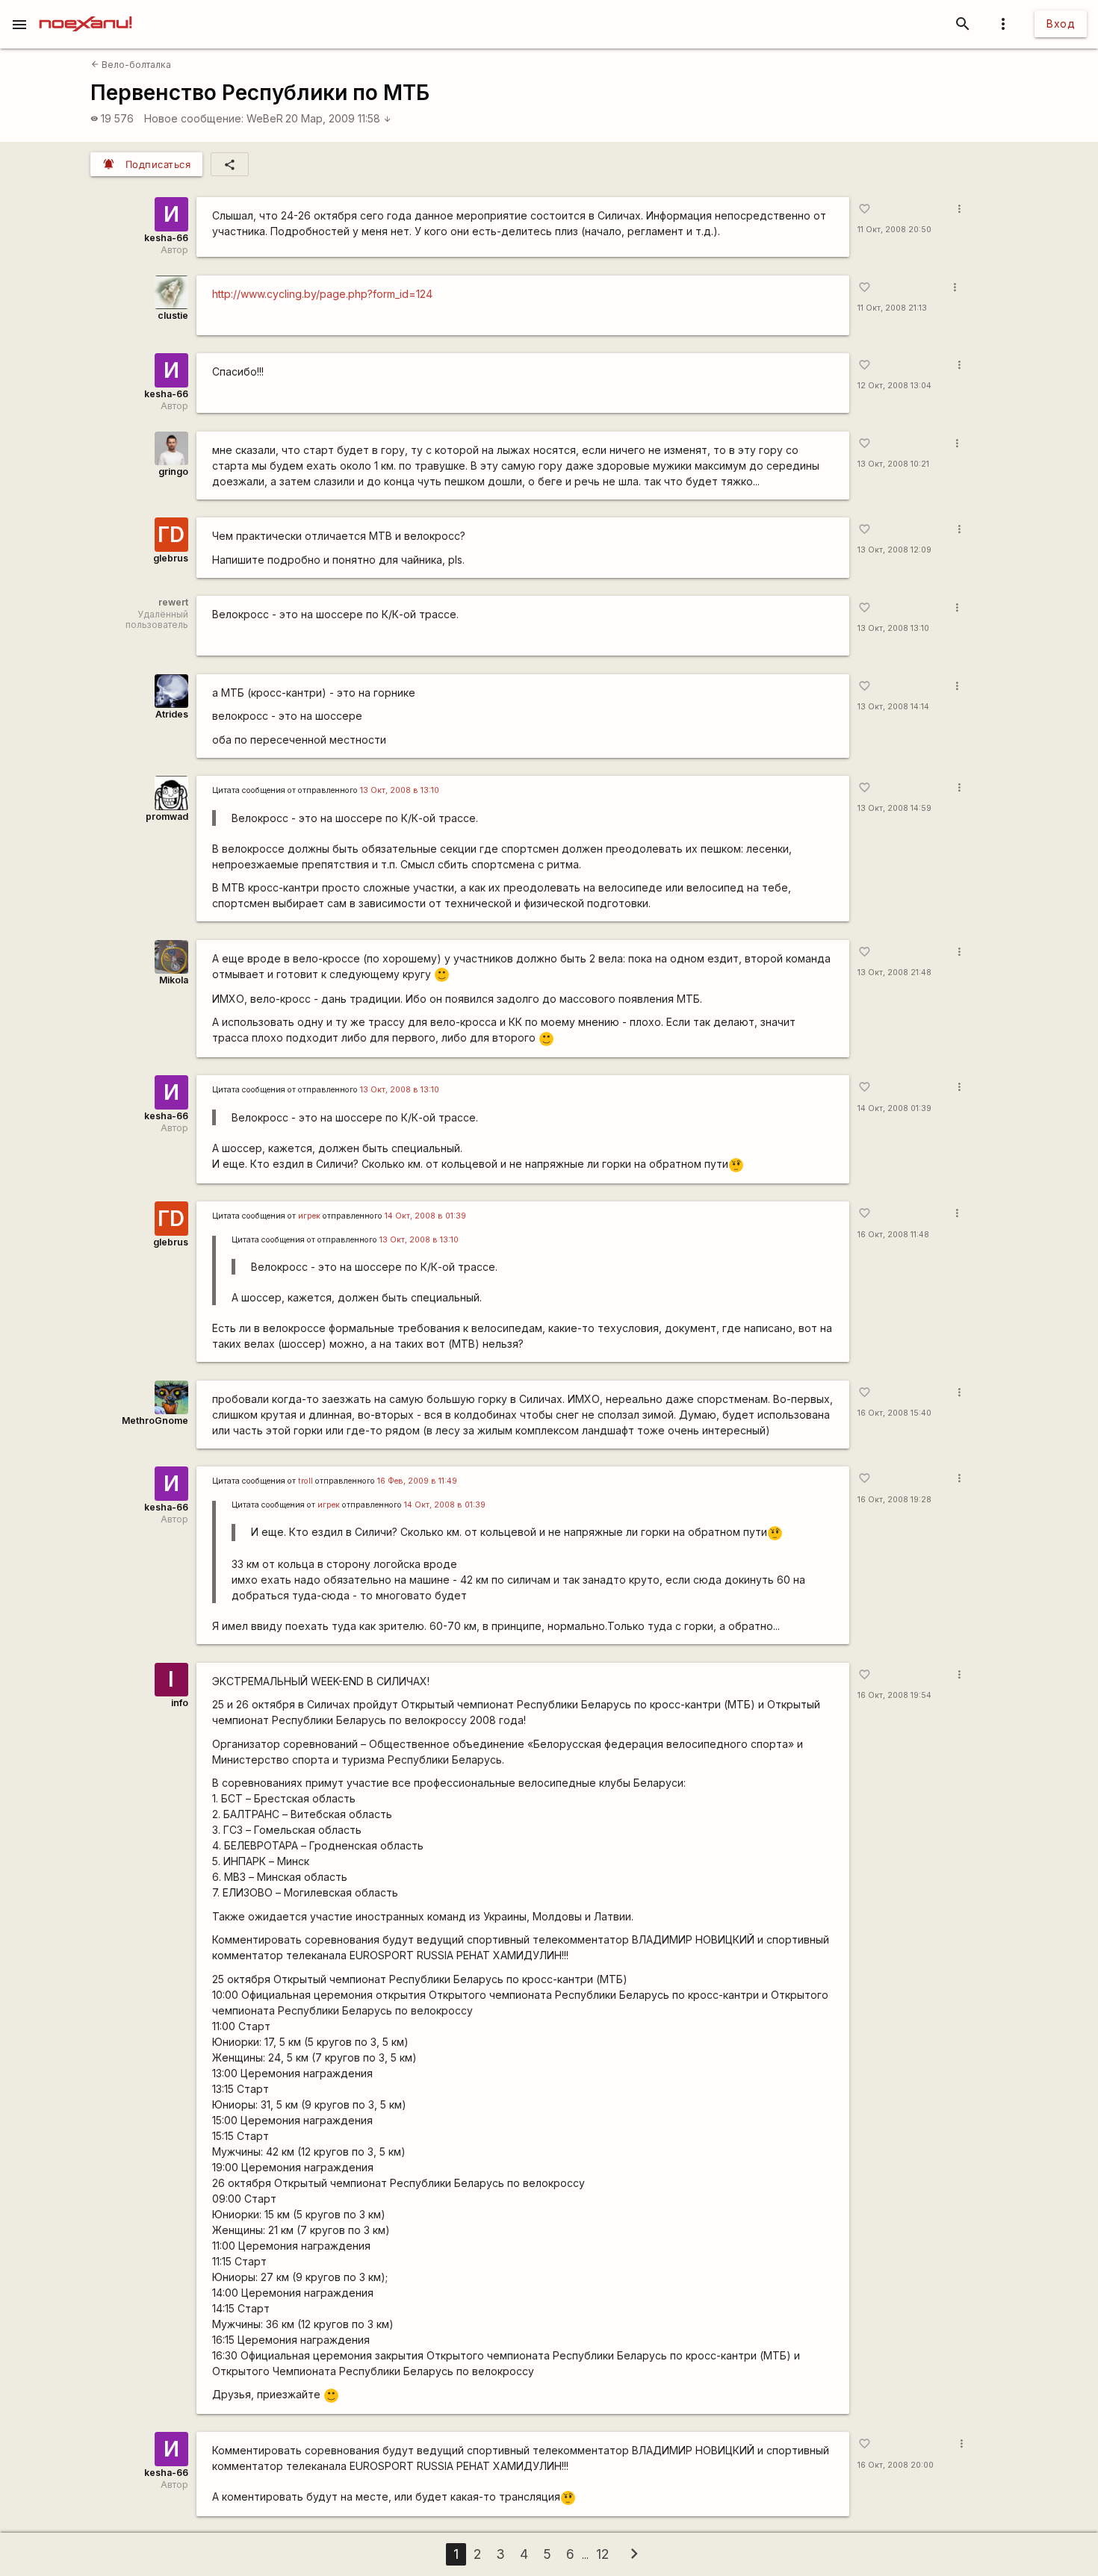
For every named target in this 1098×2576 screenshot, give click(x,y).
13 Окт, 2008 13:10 (893, 628)
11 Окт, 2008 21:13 (892, 308)
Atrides (172, 714)
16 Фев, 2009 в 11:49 (417, 1481)
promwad (167, 816)
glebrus (171, 558)
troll (305, 1481)
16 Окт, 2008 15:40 (894, 1413)
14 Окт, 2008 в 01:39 (425, 1216)
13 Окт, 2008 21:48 (894, 973)
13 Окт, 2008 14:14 (893, 707)
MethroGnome (155, 1421)
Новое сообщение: (194, 118)
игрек (309, 1216)
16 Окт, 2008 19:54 (894, 1695)
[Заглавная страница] (86, 10)
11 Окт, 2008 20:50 (894, 230)
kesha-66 (166, 238)
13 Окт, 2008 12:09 (894, 550)
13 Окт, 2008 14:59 (894, 808)
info (180, 1703)
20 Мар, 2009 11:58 (338, 118)
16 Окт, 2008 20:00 (896, 2465)
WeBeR (265, 118)
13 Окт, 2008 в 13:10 (400, 790)
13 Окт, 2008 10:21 (893, 464)
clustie (173, 315)
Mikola (174, 980)
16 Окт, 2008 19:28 (894, 1500)
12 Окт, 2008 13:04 (894, 386)
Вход (1061, 24)
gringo (173, 472)
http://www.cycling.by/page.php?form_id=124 (322, 294)
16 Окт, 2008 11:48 (893, 1235)
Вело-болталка (131, 65)
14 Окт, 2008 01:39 (894, 1108)
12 (602, 2554)
